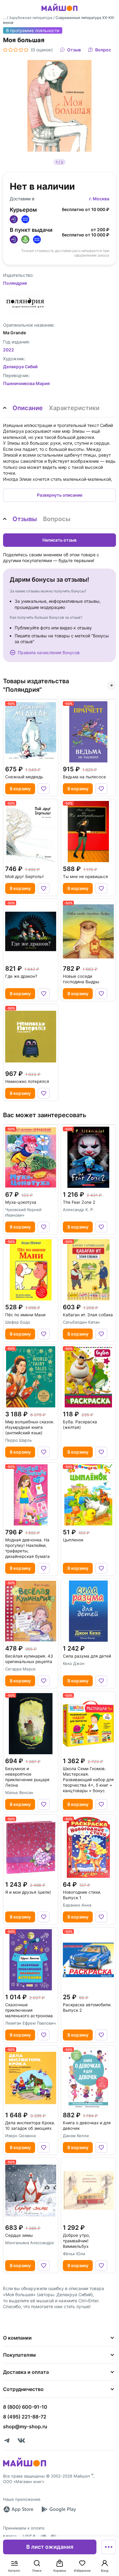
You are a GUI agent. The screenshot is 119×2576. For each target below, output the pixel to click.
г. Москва (99, 199)
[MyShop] (25, 2466)
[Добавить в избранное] (44, 789)
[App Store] (18, 2509)
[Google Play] (59, 2509)
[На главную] (60, 12)
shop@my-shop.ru (25, 2426)
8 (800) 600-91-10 (25, 2407)
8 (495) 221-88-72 (25, 2417)
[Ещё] (109, 2547)
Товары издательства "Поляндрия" (36, 685)
